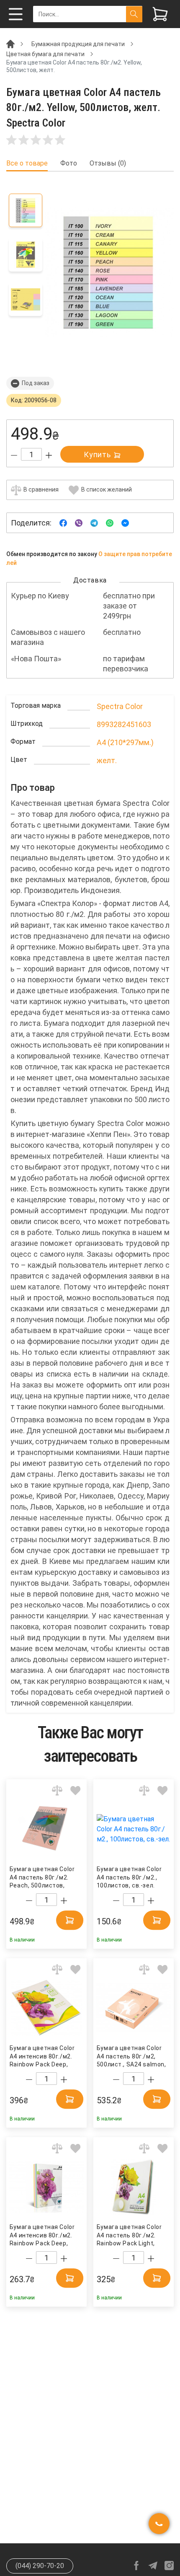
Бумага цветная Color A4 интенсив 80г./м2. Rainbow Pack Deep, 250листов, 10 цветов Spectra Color (42, 2057)
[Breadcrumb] (10, 44)
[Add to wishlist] (76, 1790)
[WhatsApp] (110, 522)
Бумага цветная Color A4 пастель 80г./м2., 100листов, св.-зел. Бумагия (129, 1878)
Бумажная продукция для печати (78, 44)
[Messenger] (125, 522)
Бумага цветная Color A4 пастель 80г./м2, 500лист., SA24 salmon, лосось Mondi (131, 2057)
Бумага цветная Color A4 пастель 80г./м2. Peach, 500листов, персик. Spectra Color (42, 1878)
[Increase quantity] (49, 455)
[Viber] (79, 522)
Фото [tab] (69, 163)
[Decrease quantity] (14, 455)
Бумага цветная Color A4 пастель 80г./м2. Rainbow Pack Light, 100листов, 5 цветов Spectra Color (129, 2236)
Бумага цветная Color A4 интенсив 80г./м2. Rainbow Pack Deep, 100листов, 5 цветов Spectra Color (42, 2236)
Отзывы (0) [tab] (108, 163)
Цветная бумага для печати (45, 54)
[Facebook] (63, 522)
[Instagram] (169, 2566)
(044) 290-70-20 (40, 2566)
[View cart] (160, 14)
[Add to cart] (70, 1920)
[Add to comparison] (57, 1790)
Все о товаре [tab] (27, 163)
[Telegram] (94, 522)
